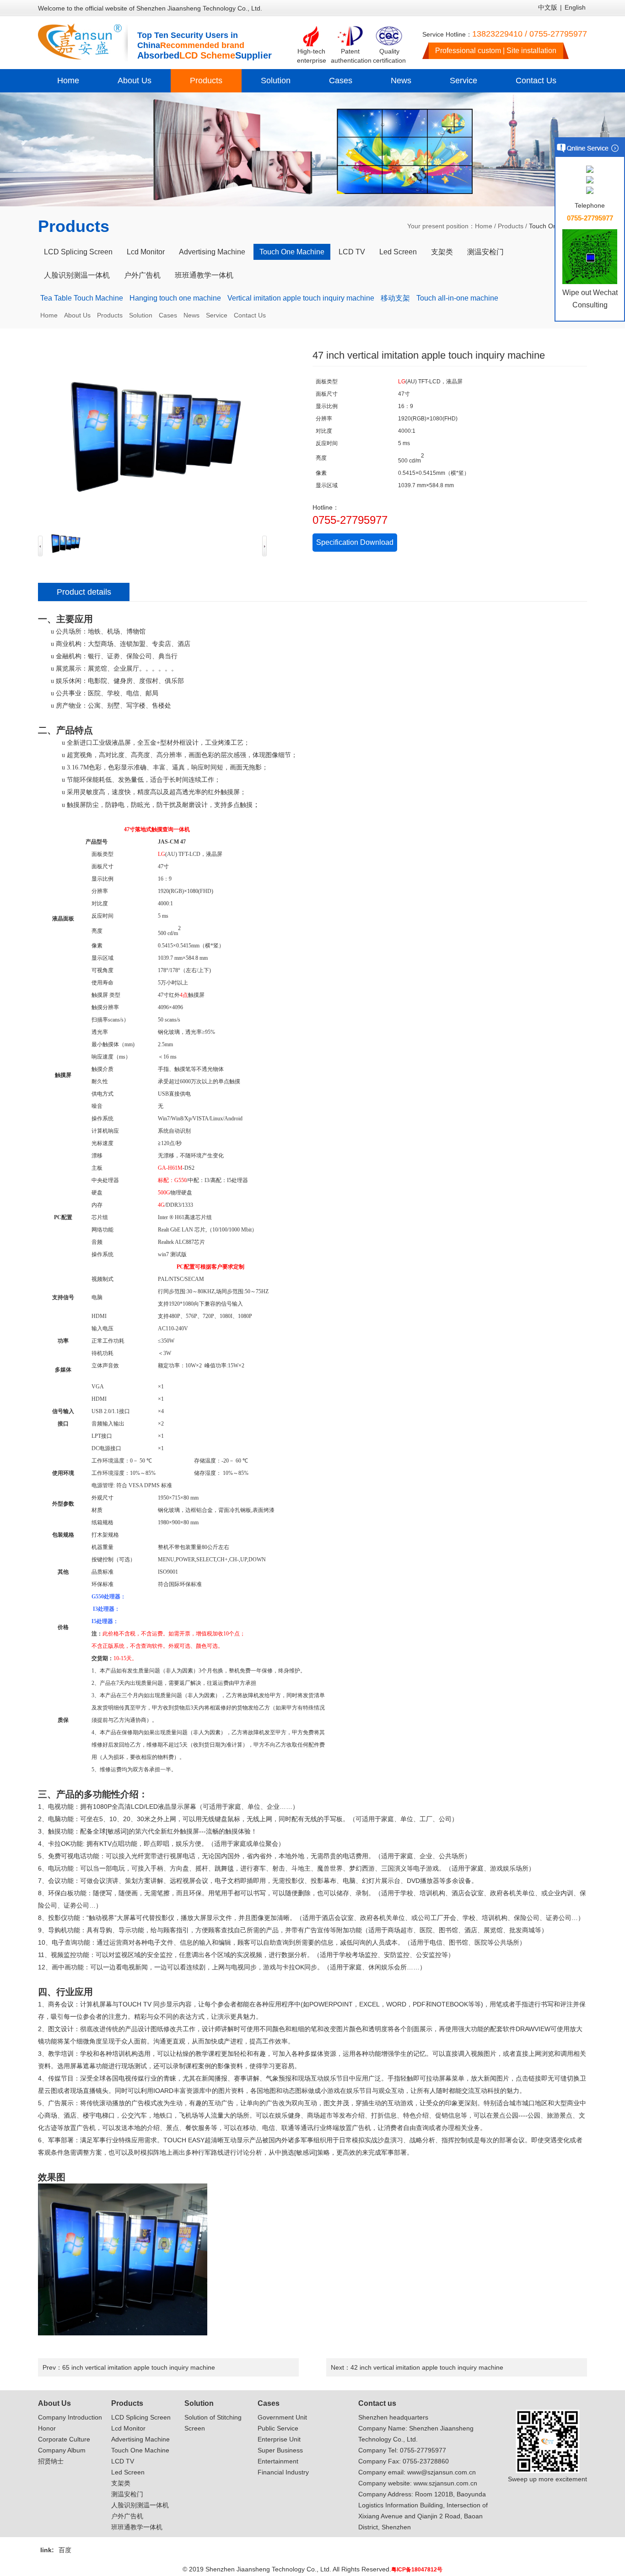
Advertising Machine (212, 252)
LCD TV (352, 252)
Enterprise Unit (279, 2439)
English (575, 7)
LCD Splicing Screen (78, 252)
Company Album (62, 2450)
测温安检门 (485, 252)
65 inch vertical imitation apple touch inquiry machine (139, 2367)
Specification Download (355, 542)
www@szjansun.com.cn (442, 2472)
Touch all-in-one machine (457, 298)
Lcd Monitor (146, 252)
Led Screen (398, 252)
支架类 (442, 252)
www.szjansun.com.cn (445, 2483)
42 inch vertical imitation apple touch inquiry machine (427, 2367)
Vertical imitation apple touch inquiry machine (301, 298)
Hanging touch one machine (175, 298)
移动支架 (395, 298)
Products (206, 81)
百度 (65, 2550)
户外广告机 (142, 275)
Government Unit (282, 2417)
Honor (47, 2428)
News (401, 81)
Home (68, 81)
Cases (341, 81)
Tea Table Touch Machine (82, 298)
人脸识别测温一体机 (77, 275)
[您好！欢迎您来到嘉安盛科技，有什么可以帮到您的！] (590, 170)
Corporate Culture (64, 2439)
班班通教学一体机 (204, 275)
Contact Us (536, 81)
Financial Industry (283, 2472)
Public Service (278, 2428)
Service (463, 81)
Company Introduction (70, 2417)
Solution (276, 81)
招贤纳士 (51, 2461)
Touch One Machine (292, 252)
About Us (135, 81)
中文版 (548, 7)
